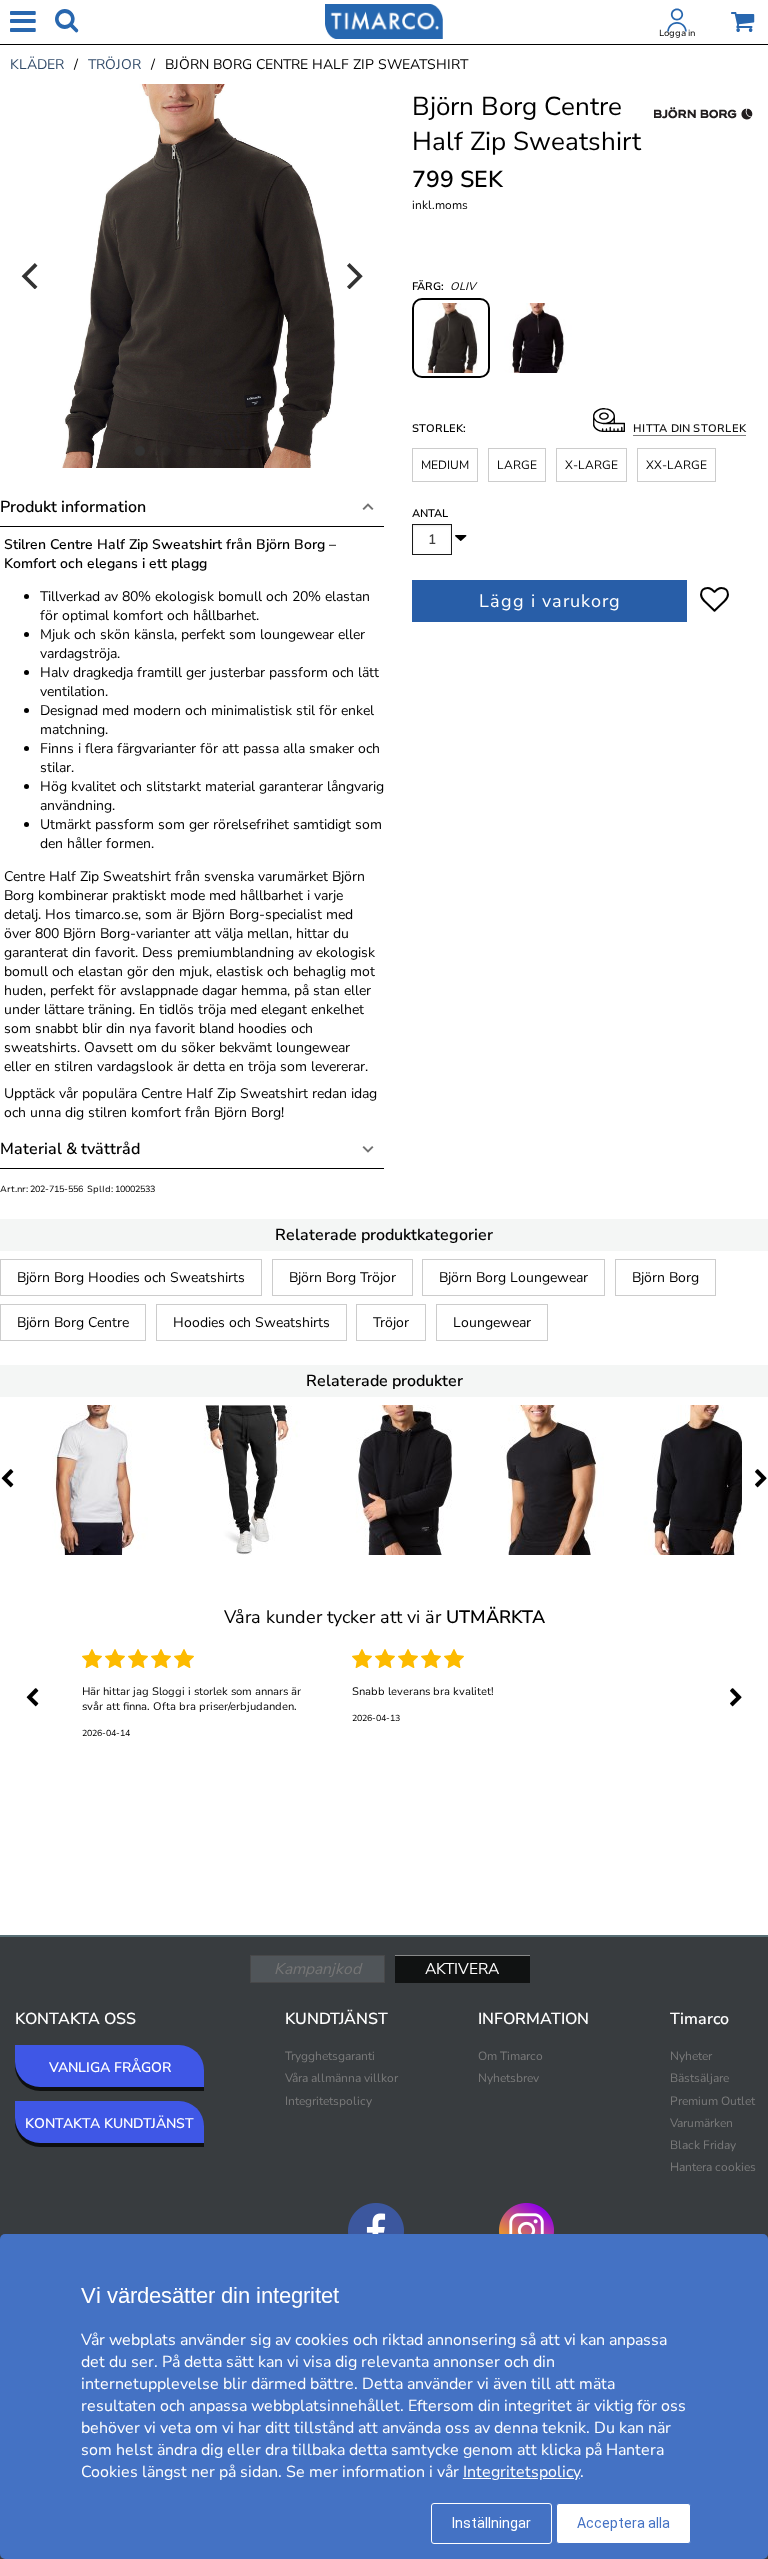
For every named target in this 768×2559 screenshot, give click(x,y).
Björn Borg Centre (73, 1322)
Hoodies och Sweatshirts (251, 1322)
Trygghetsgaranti (330, 2056)
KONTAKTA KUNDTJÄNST (109, 2123)
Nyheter (691, 2056)
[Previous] (32, 276)
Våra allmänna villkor (341, 2078)
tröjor (114, 64)
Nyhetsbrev (508, 2078)
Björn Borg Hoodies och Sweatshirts (131, 1277)
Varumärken (701, 2123)
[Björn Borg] (703, 136)
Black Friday (703, 2145)
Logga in (677, 33)
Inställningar (491, 2523)
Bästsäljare (699, 2078)
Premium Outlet (712, 2101)
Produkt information (73, 507)
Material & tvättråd (70, 1149)
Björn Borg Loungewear (513, 1277)
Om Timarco (510, 2056)
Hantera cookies (713, 2167)
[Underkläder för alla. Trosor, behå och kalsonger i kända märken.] (384, 20)
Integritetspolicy (328, 2101)
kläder (37, 64)
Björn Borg (665, 1277)
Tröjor (391, 1322)
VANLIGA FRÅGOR (110, 2067)
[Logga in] (677, 24)
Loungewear (492, 1322)
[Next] (352, 276)
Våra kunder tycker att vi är (384, 1617)
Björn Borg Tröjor (342, 1277)
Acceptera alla (623, 2523)
